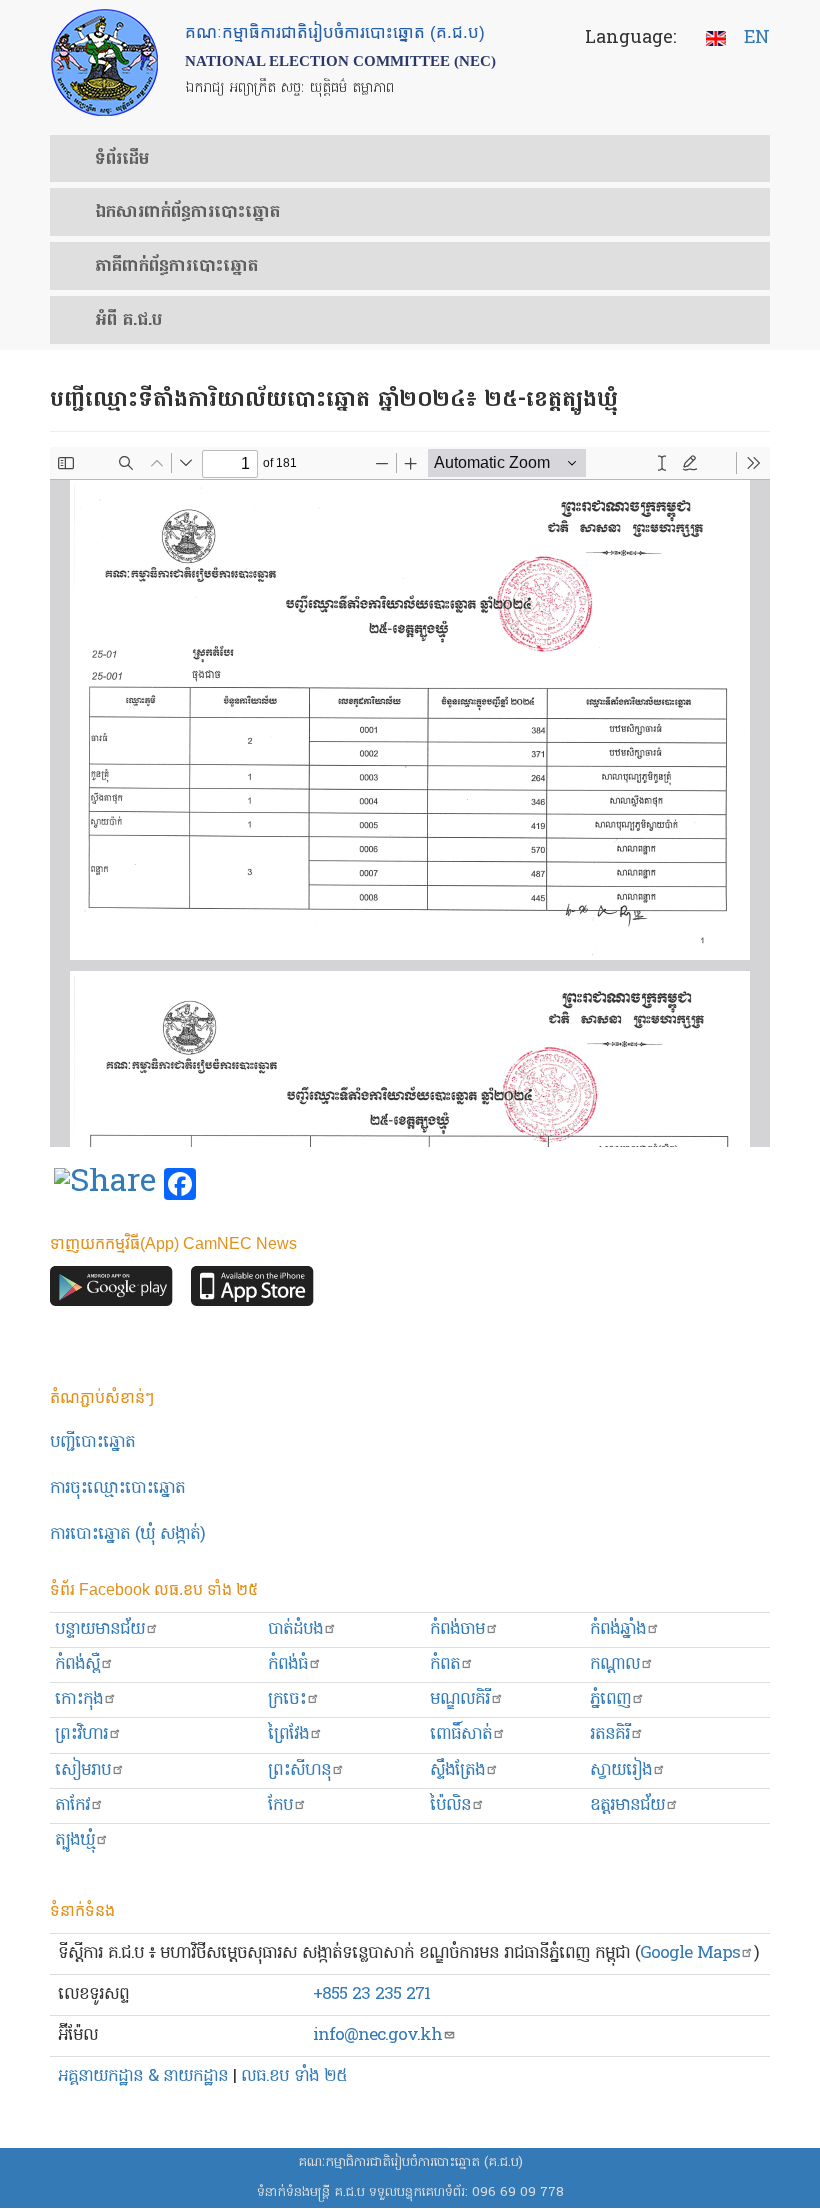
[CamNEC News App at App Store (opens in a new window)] (252, 1290)
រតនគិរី (610, 1734)
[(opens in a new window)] (105, 1185)
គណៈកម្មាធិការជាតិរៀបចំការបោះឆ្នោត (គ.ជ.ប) (410, 2162)
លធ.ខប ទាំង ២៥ (294, 2076)
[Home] (104, 62)
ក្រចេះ (287, 1699)
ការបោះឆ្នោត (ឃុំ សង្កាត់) (127, 1534)
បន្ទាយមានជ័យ (100, 1629)
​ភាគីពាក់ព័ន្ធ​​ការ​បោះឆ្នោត (176, 267)
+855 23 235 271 (371, 1994)
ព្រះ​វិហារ (81, 1734)
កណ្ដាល (615, 1664)
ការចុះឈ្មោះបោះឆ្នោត (117, 1488)
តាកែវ (72, 1805)
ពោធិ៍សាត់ (461, 1734)
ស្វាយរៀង (621, 1770)
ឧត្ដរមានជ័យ (627, 1805)
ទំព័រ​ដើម (122, 160)
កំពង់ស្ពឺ (77, 1664)
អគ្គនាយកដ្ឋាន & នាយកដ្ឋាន (143, 2076)
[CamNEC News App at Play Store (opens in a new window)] (111, 1290)
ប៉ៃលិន (450, 1805)
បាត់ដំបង (295, 1629)
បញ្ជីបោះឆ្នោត (92, 1442)
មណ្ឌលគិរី (460, 1699)
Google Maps (690, 1953)
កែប (280, 1805)
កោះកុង (79, 1699)
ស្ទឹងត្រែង (457, 1770)
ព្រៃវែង (288, 1734)
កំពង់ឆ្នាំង (618, 1629)
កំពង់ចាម (457, 1629)
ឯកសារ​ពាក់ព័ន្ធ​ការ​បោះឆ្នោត (187, 213)
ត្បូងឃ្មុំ (75, 1840)
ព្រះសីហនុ (299, 1770)
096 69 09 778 (518, 2192)
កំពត (445, 1664)
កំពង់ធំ (288, 1664)
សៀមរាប (83, 1770)
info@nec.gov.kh (377, 2035)
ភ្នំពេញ (610, 1699)
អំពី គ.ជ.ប (128, 321)
